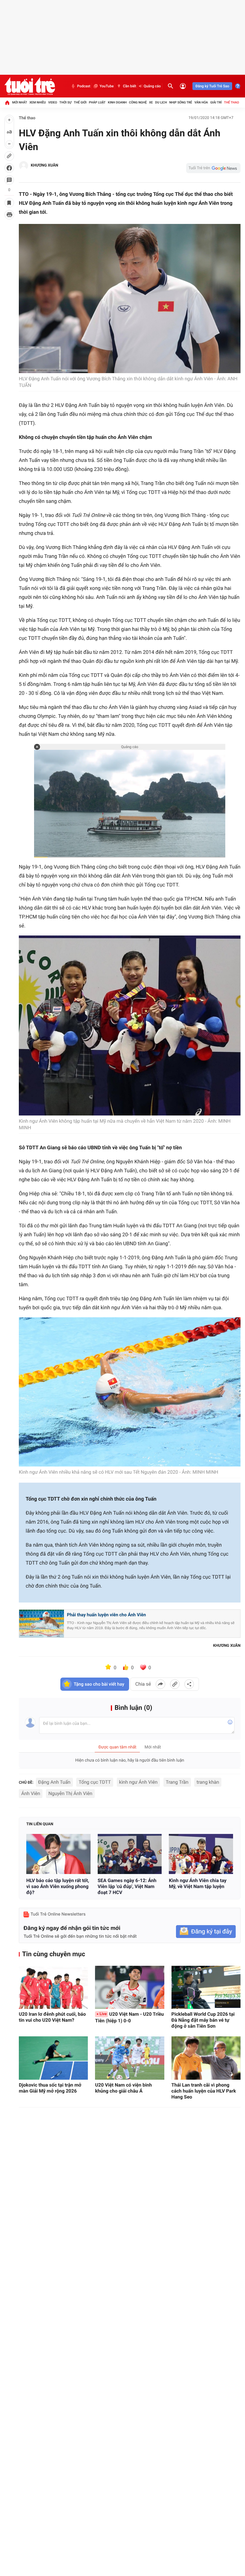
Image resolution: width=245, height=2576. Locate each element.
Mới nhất (20, 102)
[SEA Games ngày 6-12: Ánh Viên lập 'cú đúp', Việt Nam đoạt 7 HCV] (130, 1854)
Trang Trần (177, 1782)
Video (53, 102)
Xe (151, 102)
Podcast (84, 86)
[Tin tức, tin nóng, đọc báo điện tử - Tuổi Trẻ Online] (30, 86)
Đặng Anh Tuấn (54, 1782)
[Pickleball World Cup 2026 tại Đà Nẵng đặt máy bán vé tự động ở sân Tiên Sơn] (206, 1987)
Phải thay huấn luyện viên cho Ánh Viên (106, 1615)
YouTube (107, 86)
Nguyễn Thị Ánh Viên (70, 1793)
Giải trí (216, 102)
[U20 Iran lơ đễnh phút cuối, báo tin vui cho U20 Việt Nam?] (53, 1987)
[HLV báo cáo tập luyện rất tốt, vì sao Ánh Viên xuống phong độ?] (58, 1854)
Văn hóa (201, 102)
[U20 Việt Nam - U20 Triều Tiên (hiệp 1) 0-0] (130, 1987)
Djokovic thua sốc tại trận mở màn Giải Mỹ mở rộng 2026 (50, 2088)
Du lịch (161, 102)
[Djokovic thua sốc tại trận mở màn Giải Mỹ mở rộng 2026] (53, 2058)
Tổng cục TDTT (95, 1782)
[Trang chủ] (7, 103)
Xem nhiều (37, 102)
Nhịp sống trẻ (181, 102)
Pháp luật (97, 102)
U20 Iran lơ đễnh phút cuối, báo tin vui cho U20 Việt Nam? (52, 2017)
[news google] (213, 168)
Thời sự (65, 102)
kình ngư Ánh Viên (138, 1782)
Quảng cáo (152, 86)
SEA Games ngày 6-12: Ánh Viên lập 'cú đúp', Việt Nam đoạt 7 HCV (127, 1886)
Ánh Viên (31, 1793)
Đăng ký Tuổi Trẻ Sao (212, 86)
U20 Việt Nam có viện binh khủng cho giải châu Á (123, 2088)
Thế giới (80, 102)
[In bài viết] (9, 215)
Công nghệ (138, 102)
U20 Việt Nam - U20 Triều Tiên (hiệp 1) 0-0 (129, 2017)
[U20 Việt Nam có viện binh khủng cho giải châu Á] (130, 2058)
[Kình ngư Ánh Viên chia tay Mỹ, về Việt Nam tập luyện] (201, 1854)
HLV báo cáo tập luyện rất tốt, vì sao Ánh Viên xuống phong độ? (58, 1886)
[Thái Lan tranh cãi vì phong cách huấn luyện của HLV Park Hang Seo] (206, 2058)
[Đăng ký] (206, 1932)
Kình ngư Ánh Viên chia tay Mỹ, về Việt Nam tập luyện (198, 1883)
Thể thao (232, 102)
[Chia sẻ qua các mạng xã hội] (189, 1684)
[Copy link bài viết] (175, 1684)
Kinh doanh (117, 102)
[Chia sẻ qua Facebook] (160, 1684)
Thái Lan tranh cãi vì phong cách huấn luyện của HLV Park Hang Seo (204, 2091)
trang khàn (208, 1782)
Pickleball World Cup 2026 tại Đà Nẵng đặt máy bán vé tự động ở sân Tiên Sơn (203, 2020)
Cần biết (129, 86)
